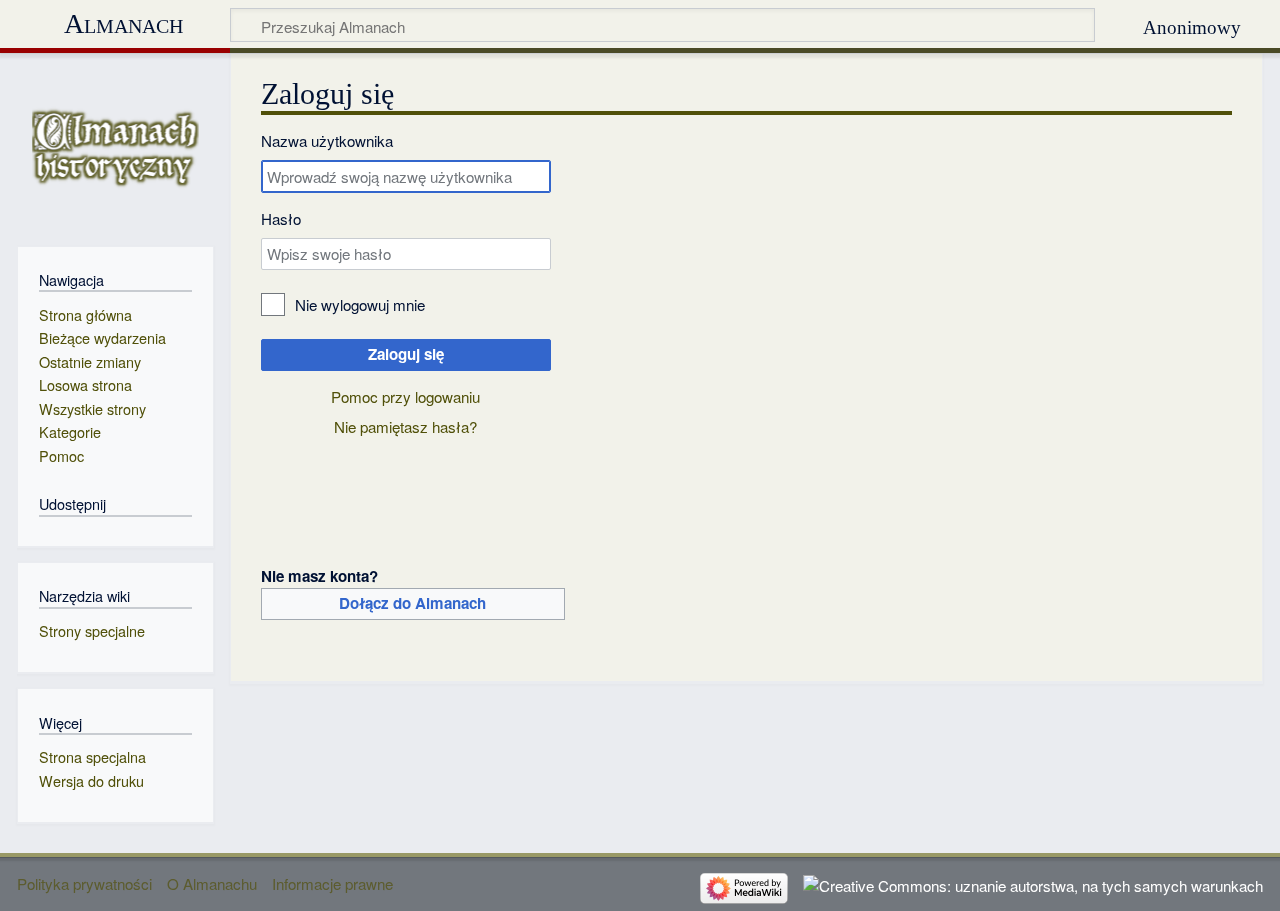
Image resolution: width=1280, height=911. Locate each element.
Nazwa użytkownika (327, 140)
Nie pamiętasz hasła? (405, 426)
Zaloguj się (406, 354)
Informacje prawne (332, 883)
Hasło (281, 218)
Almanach (123, 23)
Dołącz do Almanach (412, 603)
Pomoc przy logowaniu (405, 396)
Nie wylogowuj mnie (360, 304)
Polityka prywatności (84, 883)
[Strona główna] (115, 147)
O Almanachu (212, 883)
